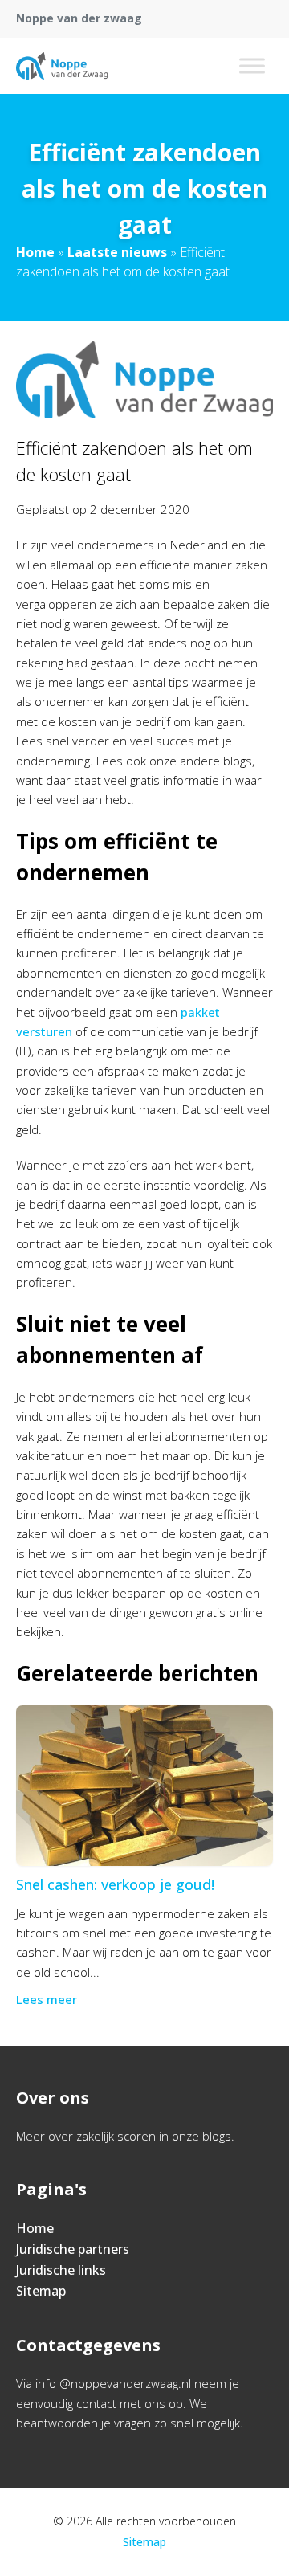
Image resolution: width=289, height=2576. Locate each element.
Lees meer (47, 1999)
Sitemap (41, 2291)
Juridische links (61, 2270)
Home (35, 252)
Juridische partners (73, 2249)
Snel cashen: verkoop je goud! (115, 1884)
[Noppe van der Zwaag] (62, 66)
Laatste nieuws (117, 252)
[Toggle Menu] (252, 65)
